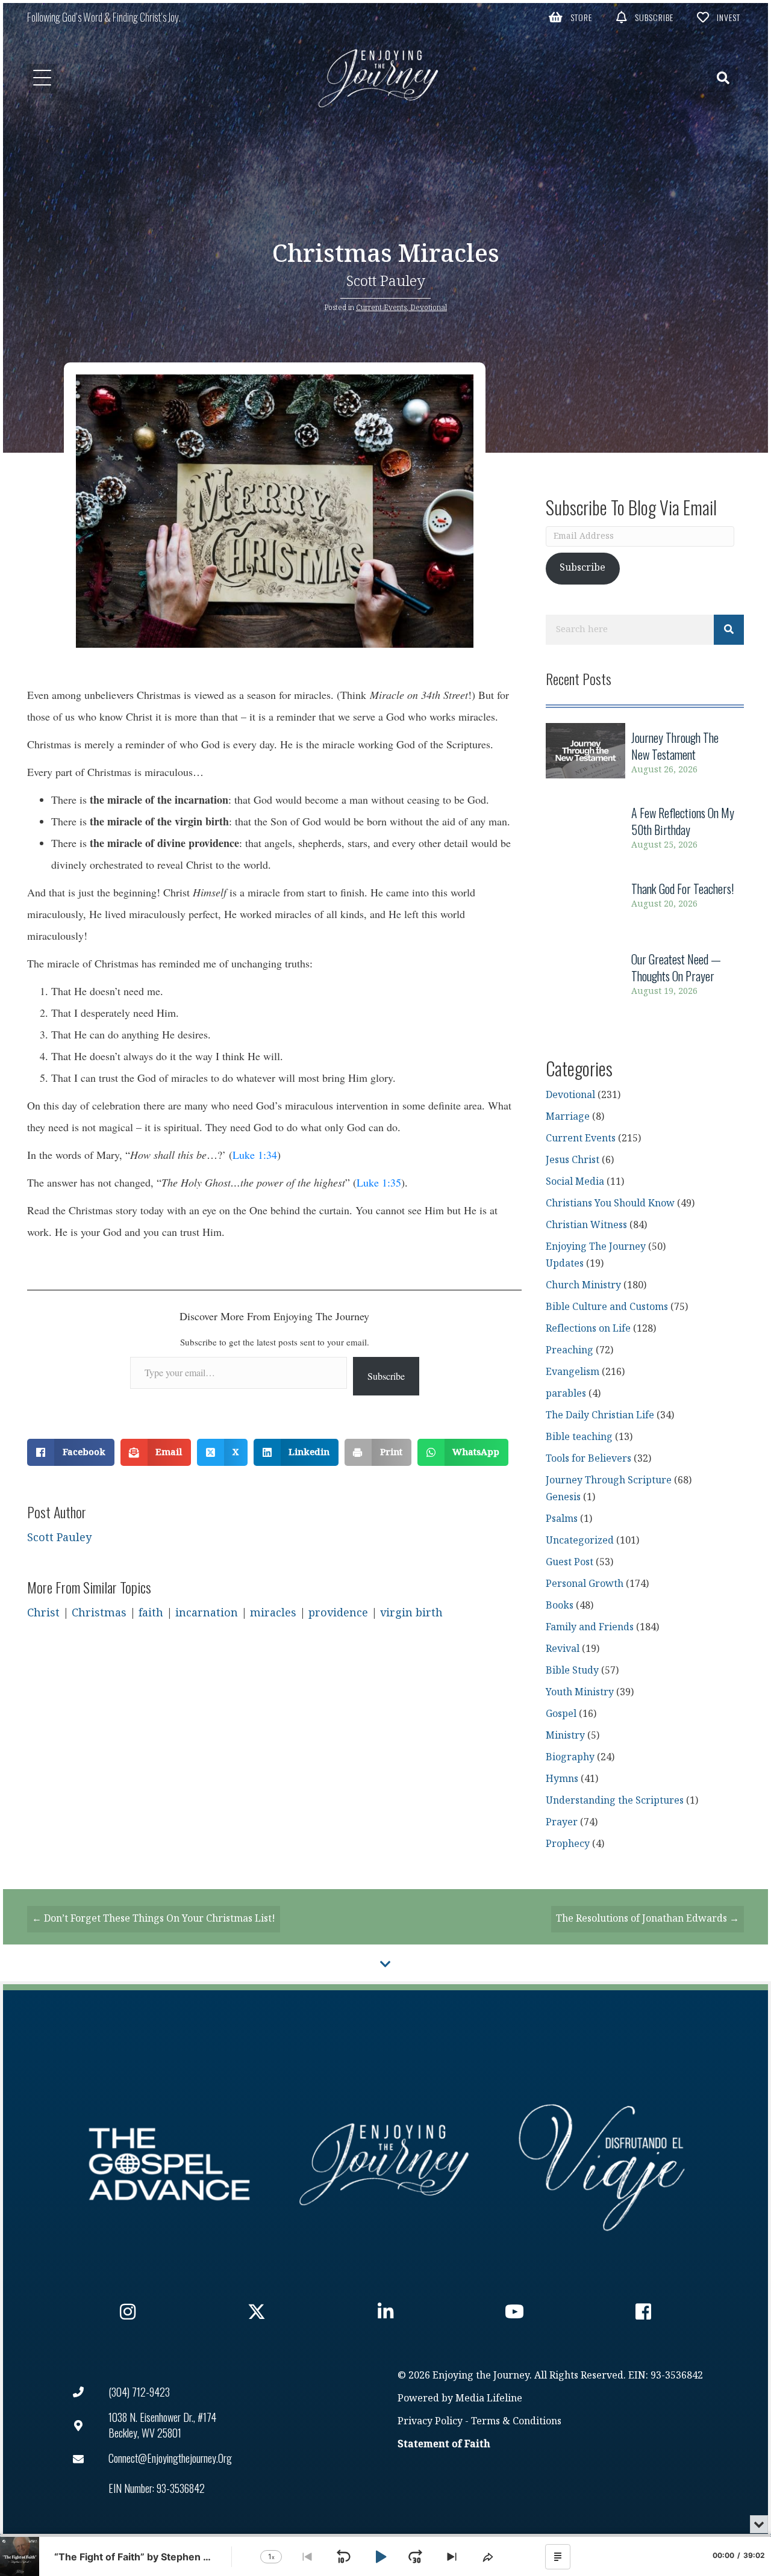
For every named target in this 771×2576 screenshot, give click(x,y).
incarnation (207, 1613)
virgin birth (411, 1613)
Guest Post (570, 1563)
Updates (565, 1264)
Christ (43, 1613)
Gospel (561, 1714)
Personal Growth (585, 1584)
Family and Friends (590, 1628)
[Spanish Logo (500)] (602, 2164)
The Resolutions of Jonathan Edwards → (648, 1919)
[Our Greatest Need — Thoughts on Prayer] (645, 975)
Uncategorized (580, 1541)
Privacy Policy (430, 2422)
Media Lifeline (489, 2399)
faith (151, 1613)
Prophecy (568, 1844)
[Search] (729, 630)
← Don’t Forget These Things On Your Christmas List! (154, 1919)
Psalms (562, 1519)
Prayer (562, 1823)
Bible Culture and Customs (607, 1307)
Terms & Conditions (516, 2422)
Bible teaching (579, 1437)
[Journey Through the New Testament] (645, 753)
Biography (570, 1758)
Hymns (562, 1779)
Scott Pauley (386, 281)
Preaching (570, 1351)
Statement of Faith (444, 2444)
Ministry (565, 1736)
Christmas (99, 1613)
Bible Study (572, 1671)
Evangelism (573, 1372)
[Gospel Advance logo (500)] (169, 2164)
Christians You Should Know (610, 1204)
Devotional (429, 308)
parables (566, 1394)
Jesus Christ (573, 1160)
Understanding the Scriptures (615, 1801)
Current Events (381, 308)
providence (338, 1613)
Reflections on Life (588, 1329)
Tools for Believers (588, 1459)
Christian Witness (586, 1225)
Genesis (563, 1497)
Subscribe (386, 1376)
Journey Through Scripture (609, 1481)
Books (560, 1606)
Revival (563, 1649)
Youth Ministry (580, 1693)
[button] (571, 17)
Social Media (575, 1182)
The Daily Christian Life (600, 1416)
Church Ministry (583, 1286)
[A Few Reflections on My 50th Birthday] (645, 829)
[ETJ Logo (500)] (385, 2164)
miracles (273, 1613)
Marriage (568, 1117)
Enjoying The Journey (596, 1247)
